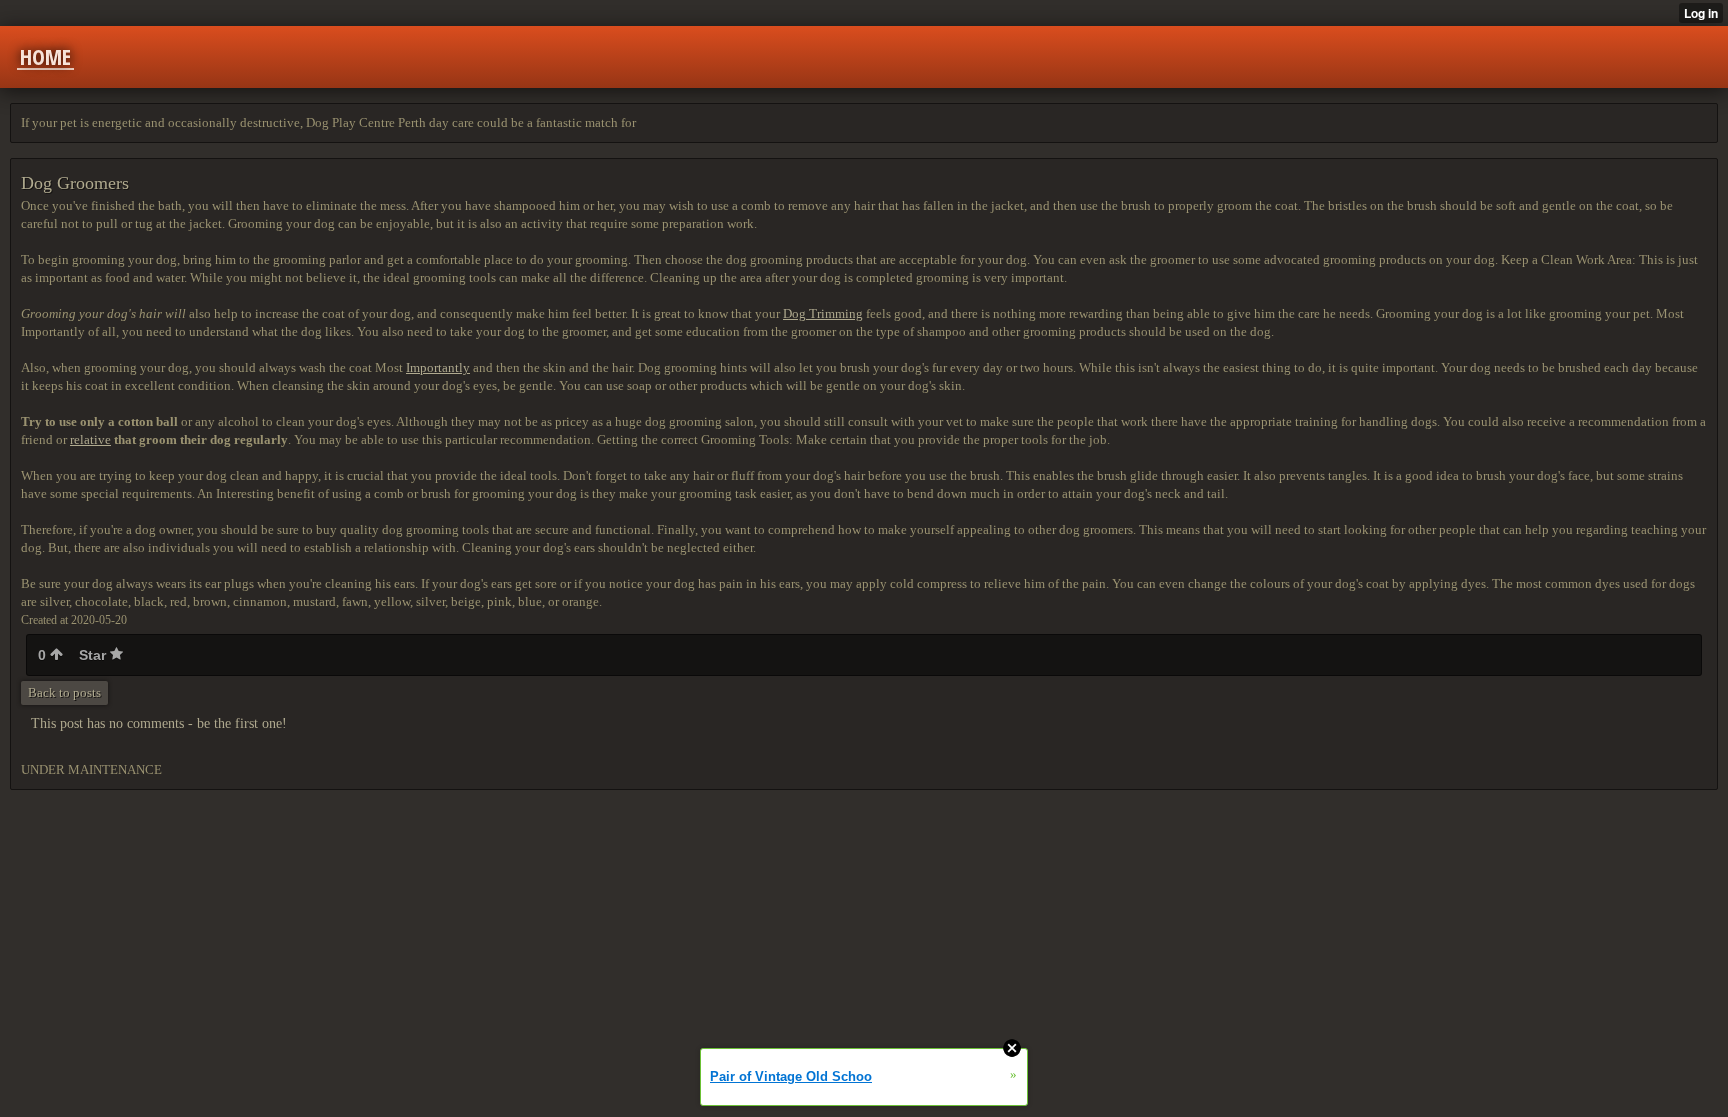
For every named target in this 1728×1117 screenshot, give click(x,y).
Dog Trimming (823, 313)
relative (90, 439)
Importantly (438, 367)
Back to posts (64, 692)
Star (94, 655)
